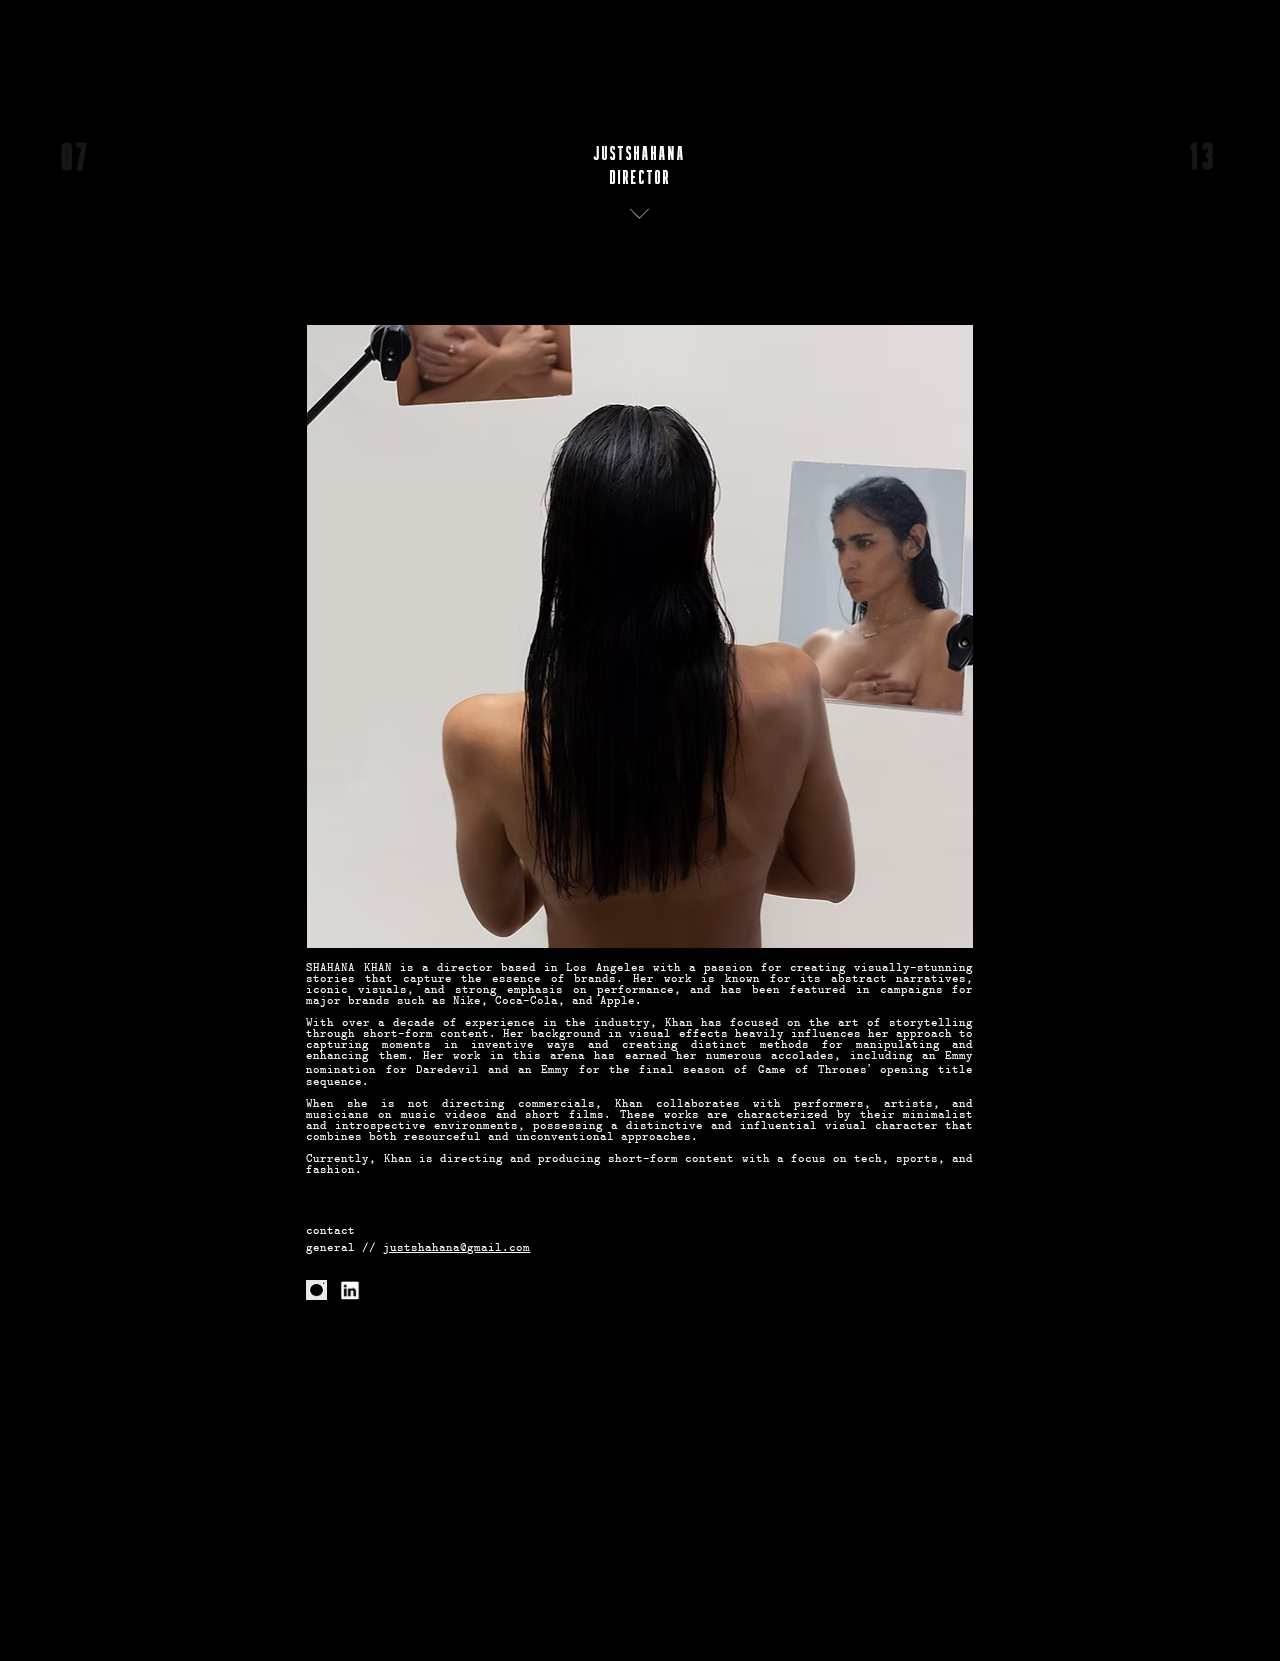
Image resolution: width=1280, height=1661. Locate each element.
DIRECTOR (640, 178)
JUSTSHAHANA (640, 154)
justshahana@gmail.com (456, 1248)
